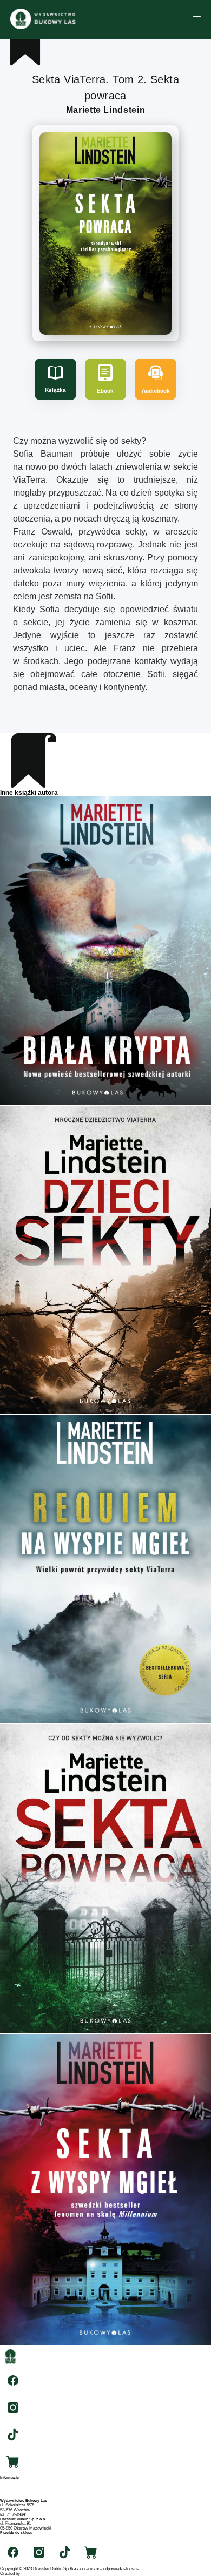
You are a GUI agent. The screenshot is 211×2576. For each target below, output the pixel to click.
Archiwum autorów (17, 2492)
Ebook (105, 391)
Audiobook (156, 391)
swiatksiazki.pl (14, 2537)
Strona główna (13, 2482)
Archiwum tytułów (17, 2487)
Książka (55, 390)
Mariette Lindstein (106, 110)
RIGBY (28, 2574)
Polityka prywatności (19, 2496)
